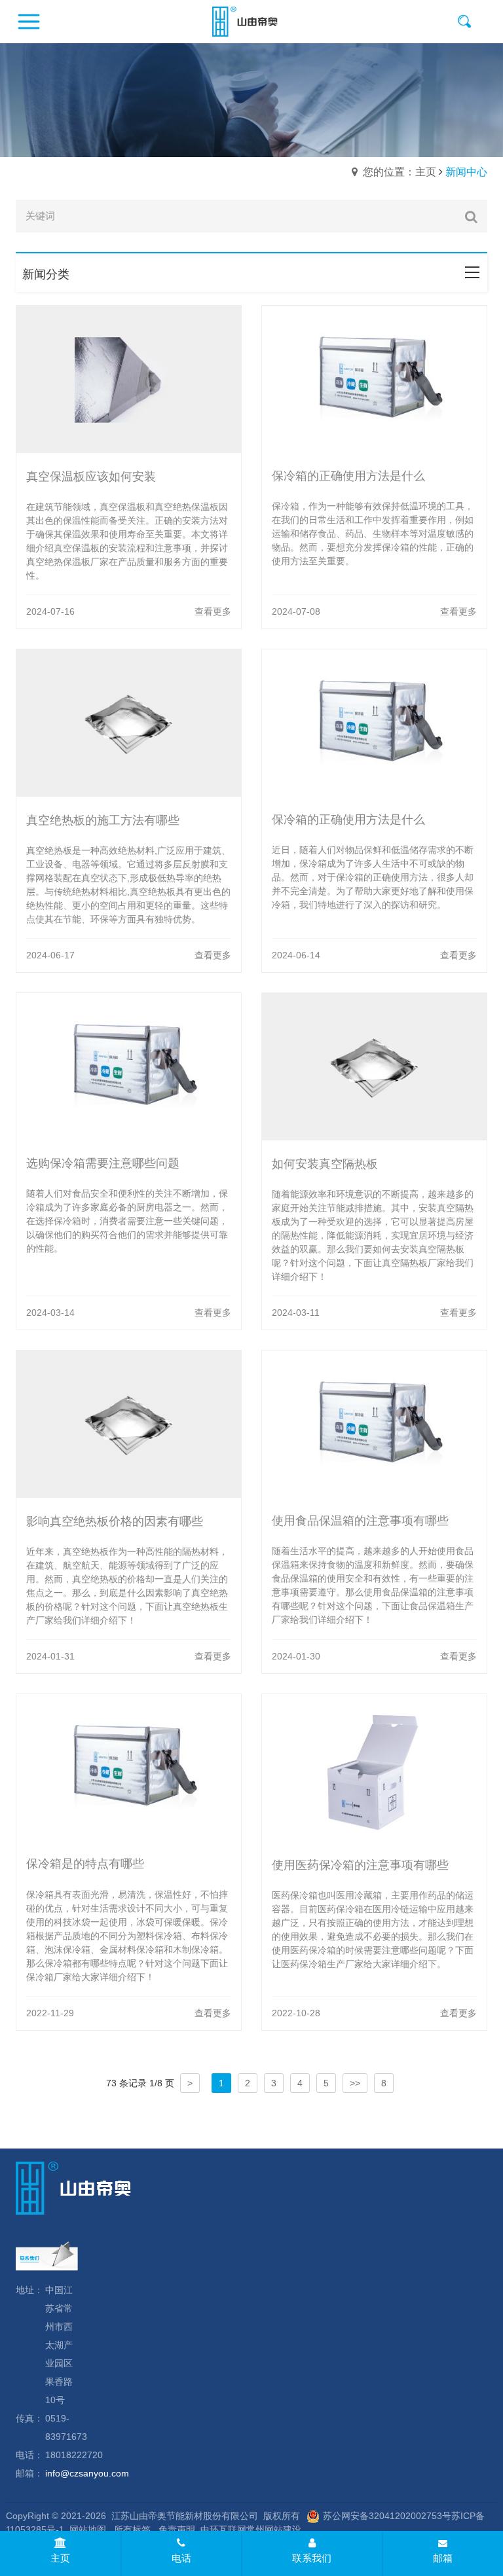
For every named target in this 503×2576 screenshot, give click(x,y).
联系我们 (312, 2558)
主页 (60, 2558)
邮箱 (443, 2558)
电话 (181, 2558)
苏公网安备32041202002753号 (387, 2516)
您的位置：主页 (400, 172)
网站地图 (88, 2530)
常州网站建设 (274, 2530)
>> (355, 2083)
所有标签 (132, 2530)
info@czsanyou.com (87, 2473)
